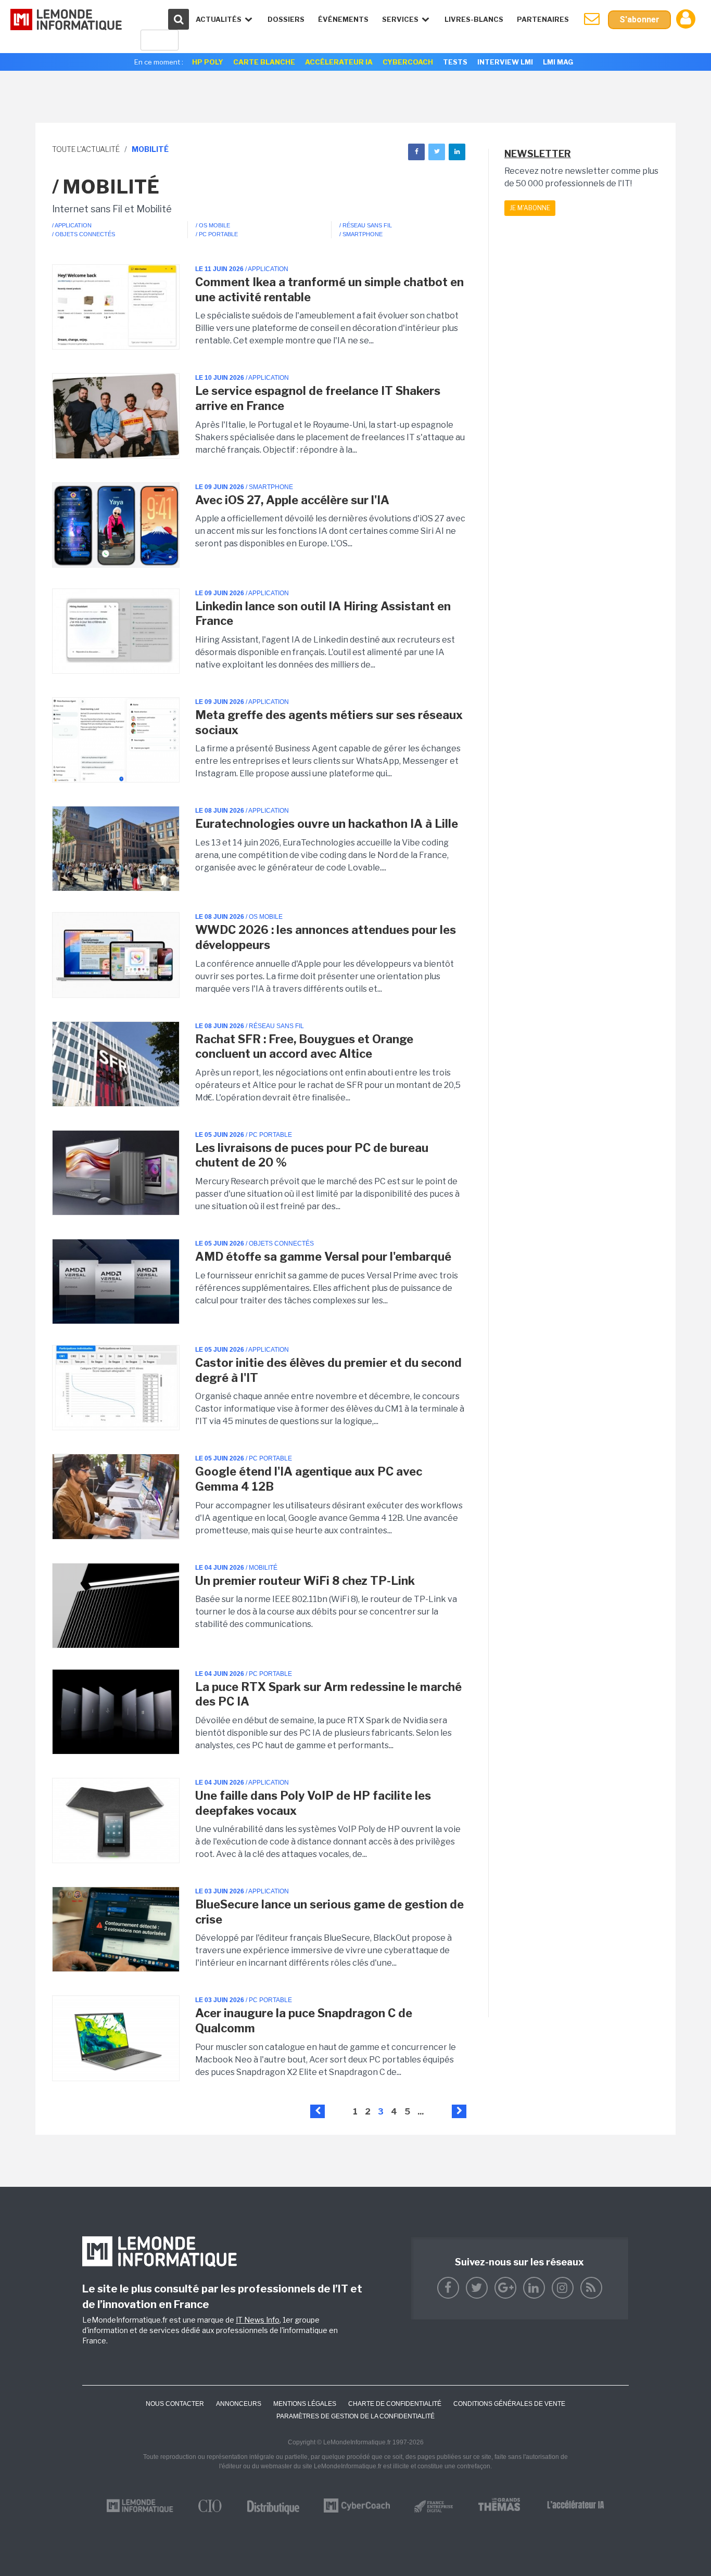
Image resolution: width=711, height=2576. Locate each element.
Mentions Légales (305, 2404)
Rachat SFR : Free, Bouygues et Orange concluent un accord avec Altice (304, 1047)
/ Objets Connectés (84, 234)
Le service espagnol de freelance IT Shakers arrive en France (318, 398)
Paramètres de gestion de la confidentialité (355, 2416)
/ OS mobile (213, 225)
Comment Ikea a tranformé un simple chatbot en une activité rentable (329, 290)
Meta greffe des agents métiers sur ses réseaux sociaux (329, 722)
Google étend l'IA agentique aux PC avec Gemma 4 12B (309, 1479)
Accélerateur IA (339, 62)
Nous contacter (175, 2404)
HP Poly (208, 62)
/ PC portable (217, 234)
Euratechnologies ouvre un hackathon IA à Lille (327, 824)
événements (343, 19)
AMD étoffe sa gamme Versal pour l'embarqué (323, 1257)
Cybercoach (408, 62)
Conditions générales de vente (509, 2404)
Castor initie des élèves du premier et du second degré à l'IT (328, 1370)
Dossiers (286, 19)
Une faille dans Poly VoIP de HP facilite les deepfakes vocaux (313, 1803)
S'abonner (639, 20)
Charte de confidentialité (395, 2404)
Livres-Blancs (474, 19)
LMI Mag (558, 62)
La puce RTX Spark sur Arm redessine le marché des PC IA (328, 1694)
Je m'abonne (530, 208)
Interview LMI (505, 62)
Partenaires (543, 19)
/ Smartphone (361, 234)
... (421, 2112)
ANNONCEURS (239, 2404)
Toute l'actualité (86, 149)
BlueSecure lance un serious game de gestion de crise (329, 1912)
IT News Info (258, 2320)
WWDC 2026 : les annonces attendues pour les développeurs (326, 937)
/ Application (72, 225)
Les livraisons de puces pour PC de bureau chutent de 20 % (312, 1155)
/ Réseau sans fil (366, 225)
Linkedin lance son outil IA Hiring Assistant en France (323, 614)
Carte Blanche (264, 62)
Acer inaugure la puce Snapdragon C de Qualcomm (304, 2021)
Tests (455, 62)
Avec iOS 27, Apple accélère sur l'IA (292, 500)
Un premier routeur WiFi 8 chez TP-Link (305, 1581)
